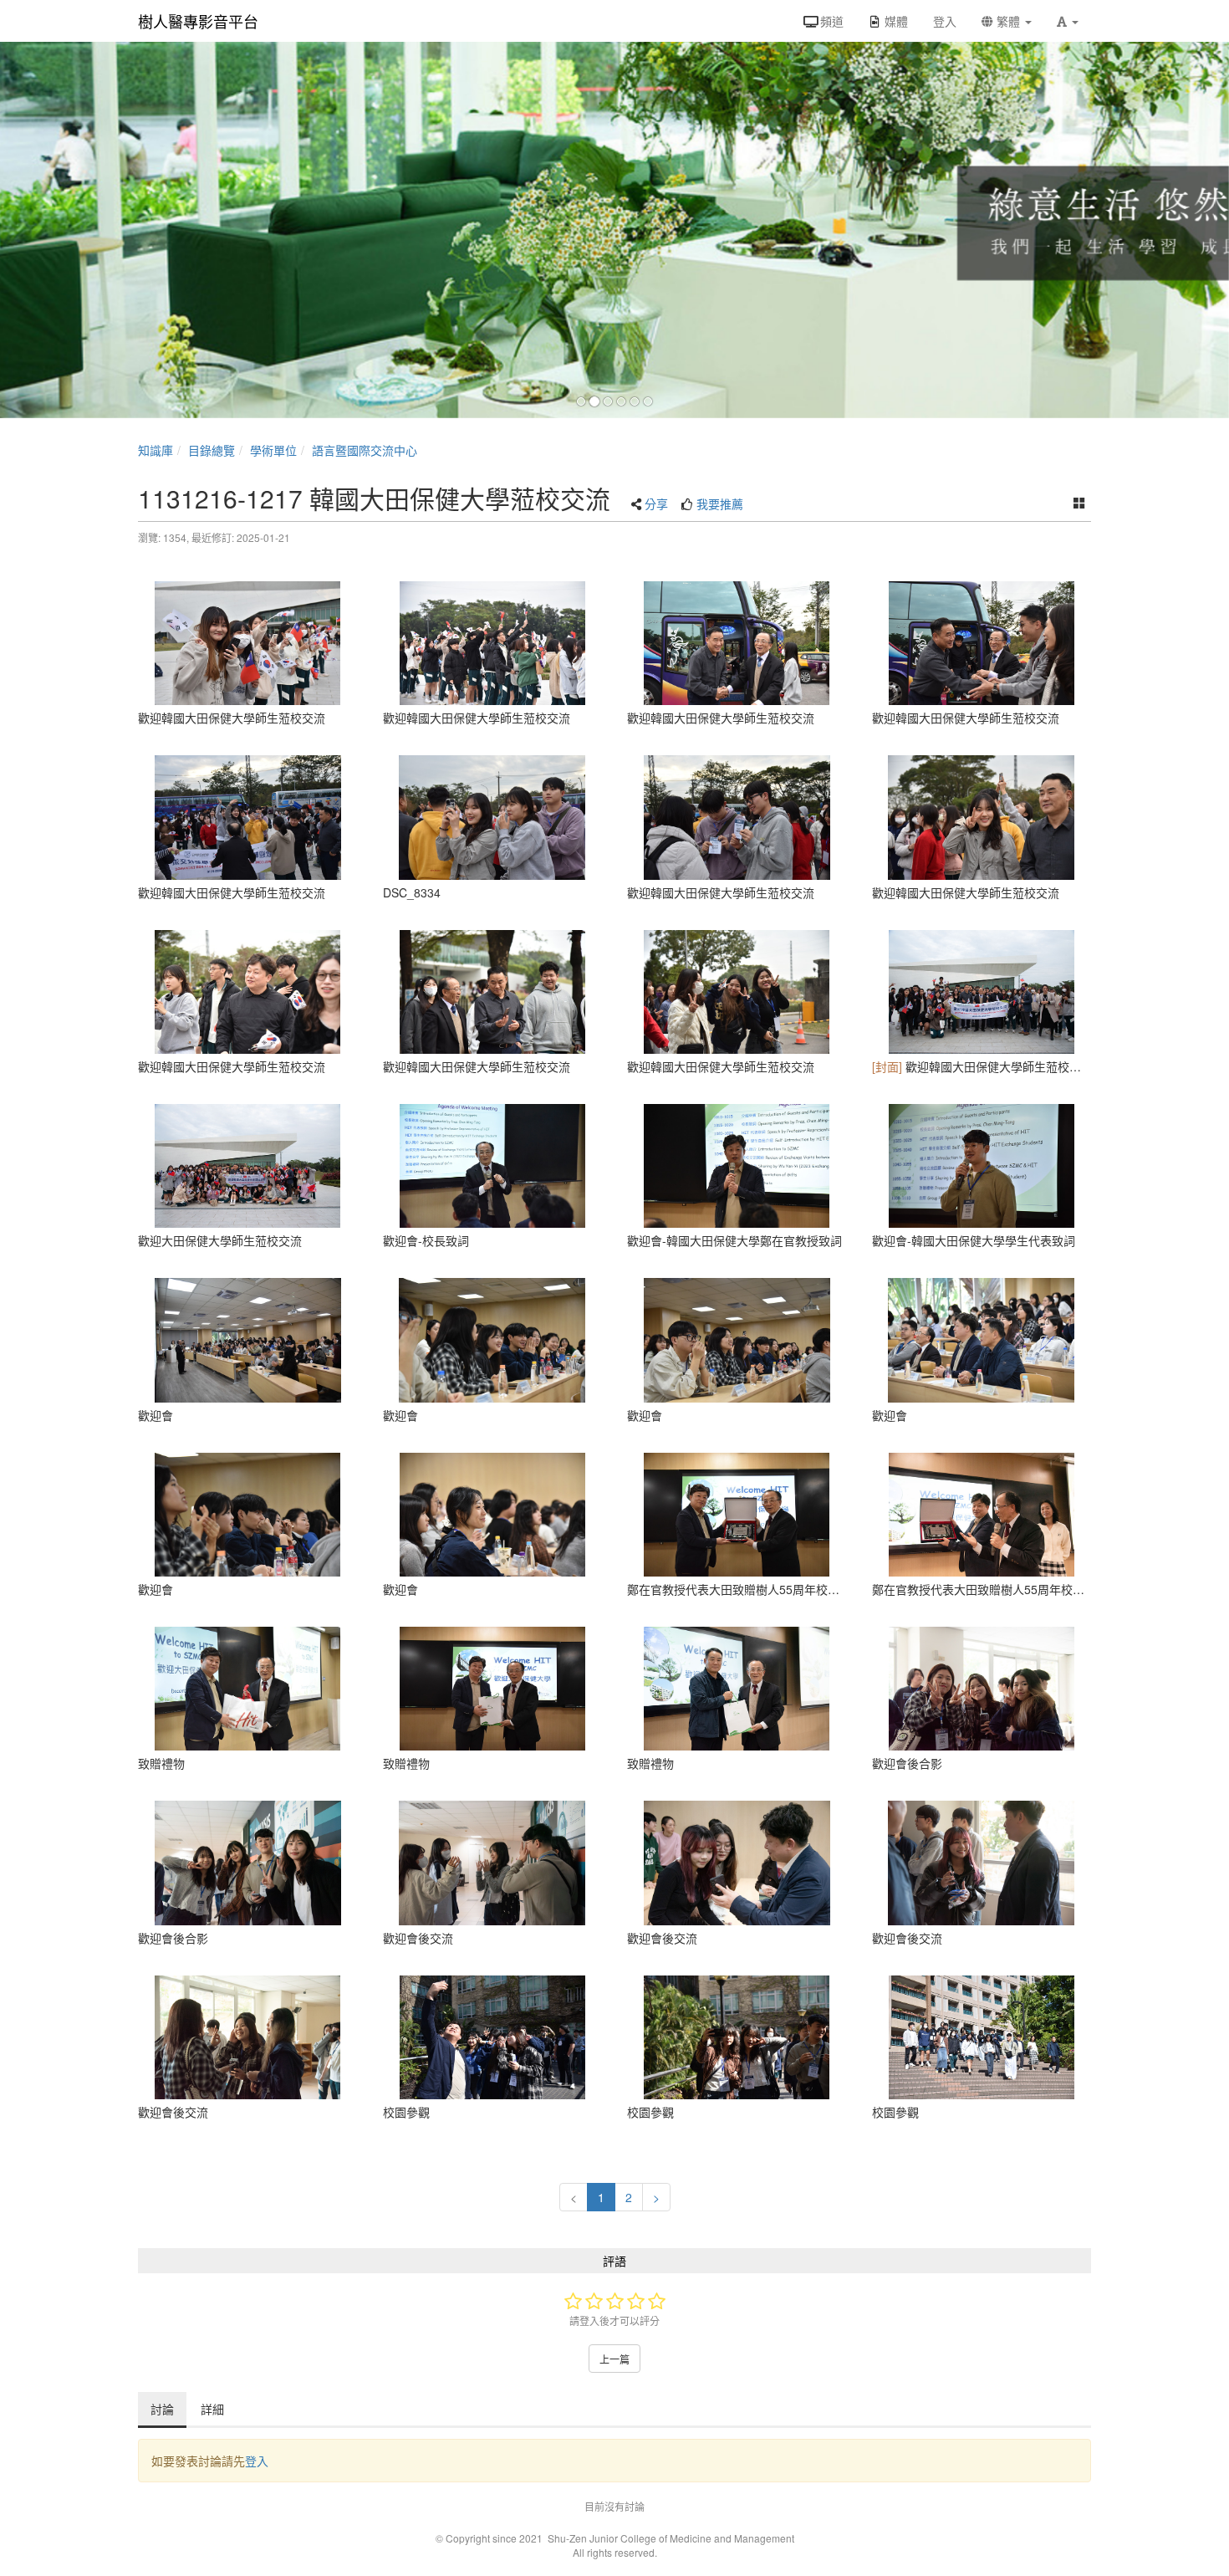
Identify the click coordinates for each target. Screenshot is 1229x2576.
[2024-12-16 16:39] (248, 643)
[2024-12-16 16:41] (248, 817)
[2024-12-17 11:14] (493, 2037)
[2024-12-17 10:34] (493, 1340)
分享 (656, 503)
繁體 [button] (1008, 21)
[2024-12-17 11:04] (982, 1689)
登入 (257, 2461)
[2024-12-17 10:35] (982, 1166)
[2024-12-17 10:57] (982, 1515)
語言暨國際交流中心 (365, 450)
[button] (1068, 21)
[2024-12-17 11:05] (248, 2037)
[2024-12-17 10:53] (493, 1515)
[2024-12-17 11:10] (982, 1863)
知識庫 (156, 450)
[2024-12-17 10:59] (248, 1689)
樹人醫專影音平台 (198, 21)
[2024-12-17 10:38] (982, 1340)
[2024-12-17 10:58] (737, 1515)
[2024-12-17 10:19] (493, 1166)
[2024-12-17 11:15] (737, 2037)
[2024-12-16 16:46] (493, 992)
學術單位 (273, 450)
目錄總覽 (212, 450)
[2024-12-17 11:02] (737, 1863)
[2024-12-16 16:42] (737, 817)
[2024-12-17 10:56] (493, 1689)
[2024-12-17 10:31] (737, 1166)
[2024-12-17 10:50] (248, 1515)
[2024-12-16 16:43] (982, 992)
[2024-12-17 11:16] (982, 2037)
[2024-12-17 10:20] (248, 1340)
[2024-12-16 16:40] (737, 643)
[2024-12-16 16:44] (982, 817)
